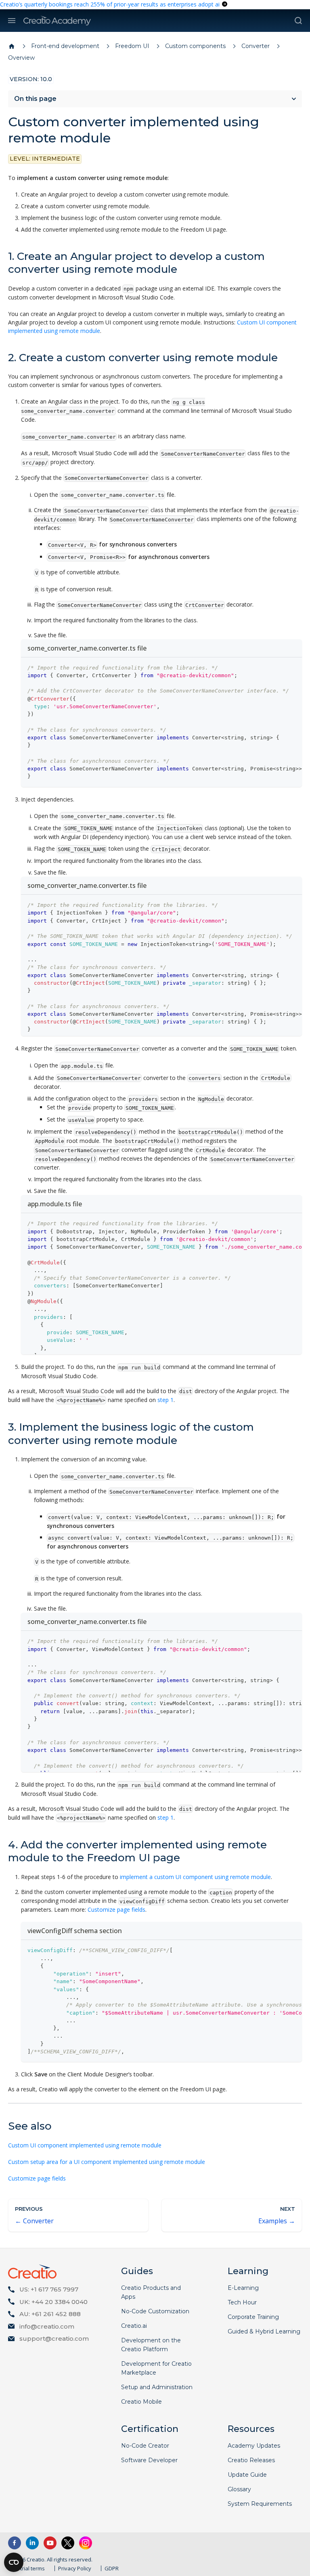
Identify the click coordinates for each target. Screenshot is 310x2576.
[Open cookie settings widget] (14, 2562)
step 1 (165, 1400)
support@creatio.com (54, 2338)
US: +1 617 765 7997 (49, 2289)
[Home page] (12, 46)
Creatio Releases (251, 2460)
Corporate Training (253, 2317)
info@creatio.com (47, 2326)
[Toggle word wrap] (277, 668)
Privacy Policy (75, 2568)
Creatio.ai (134, 2326)
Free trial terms (26, 2568)
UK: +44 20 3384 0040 (53, 2302)
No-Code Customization (155, 2311)
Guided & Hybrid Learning (264, 2331)
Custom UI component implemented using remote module (85, 2145)
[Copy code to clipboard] (292, 668)
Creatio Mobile (141, 2402)
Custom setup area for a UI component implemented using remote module (107, 2162)
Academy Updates (254, 2446)
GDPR (112, 2568)
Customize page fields (116, 1910)
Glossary (239, 2489)
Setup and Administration (157, 2387)
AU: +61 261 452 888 (50, 2314)
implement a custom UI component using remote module (195, 1877)
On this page (35, 99)
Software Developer (149, 2460)
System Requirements (260, 2504)
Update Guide (247, 2475)
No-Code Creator (145, 2446)
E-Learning (243, 2288)
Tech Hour (242, 2302)
